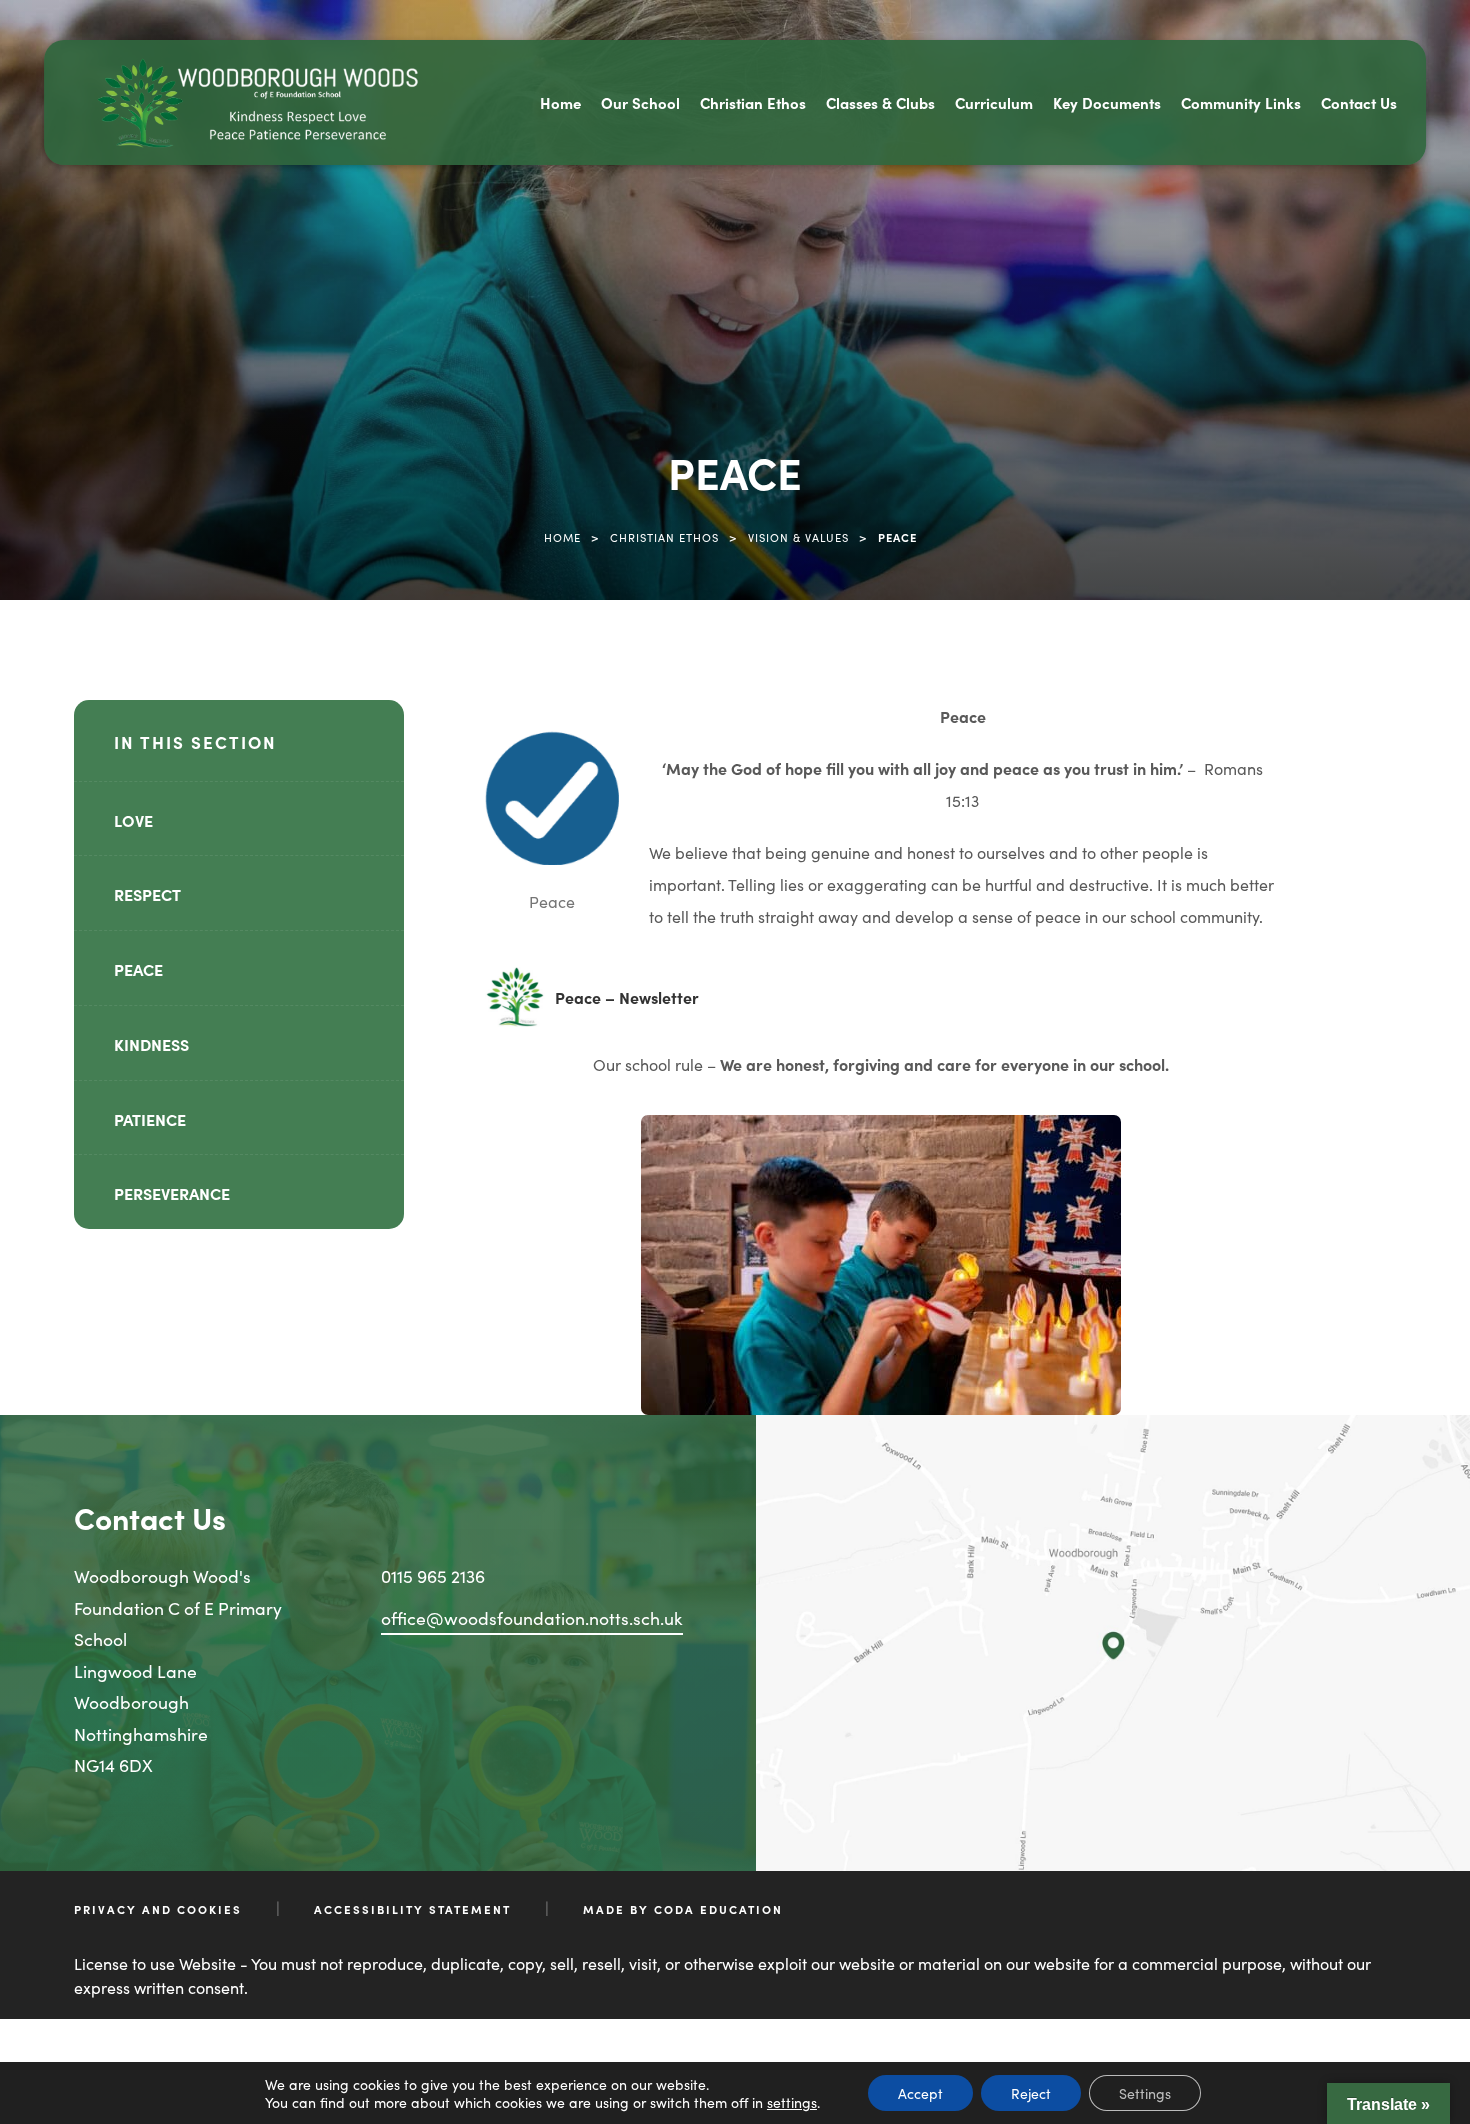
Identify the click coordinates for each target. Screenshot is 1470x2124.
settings (792, 2102)
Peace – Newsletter (627, 1006)
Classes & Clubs (880, 102)
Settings (1145, 2093)
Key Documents (1107, 102)
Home (560, 102)
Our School (640, 102)
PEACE (138, 969)
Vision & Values (798, 537)
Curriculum (994, 102)
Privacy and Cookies (158, 1909)
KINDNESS (151, 1044)
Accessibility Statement (412, 1909)
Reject (1031, 2093)
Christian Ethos (753, 102)
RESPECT (147, 894)
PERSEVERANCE (172, 1193)
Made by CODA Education (683, 1909)
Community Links (1241, 102)
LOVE (133, 820)
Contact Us (1359, 102)
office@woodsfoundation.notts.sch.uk (532, 1617)
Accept (920, 2093)
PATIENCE (150, 1119)
